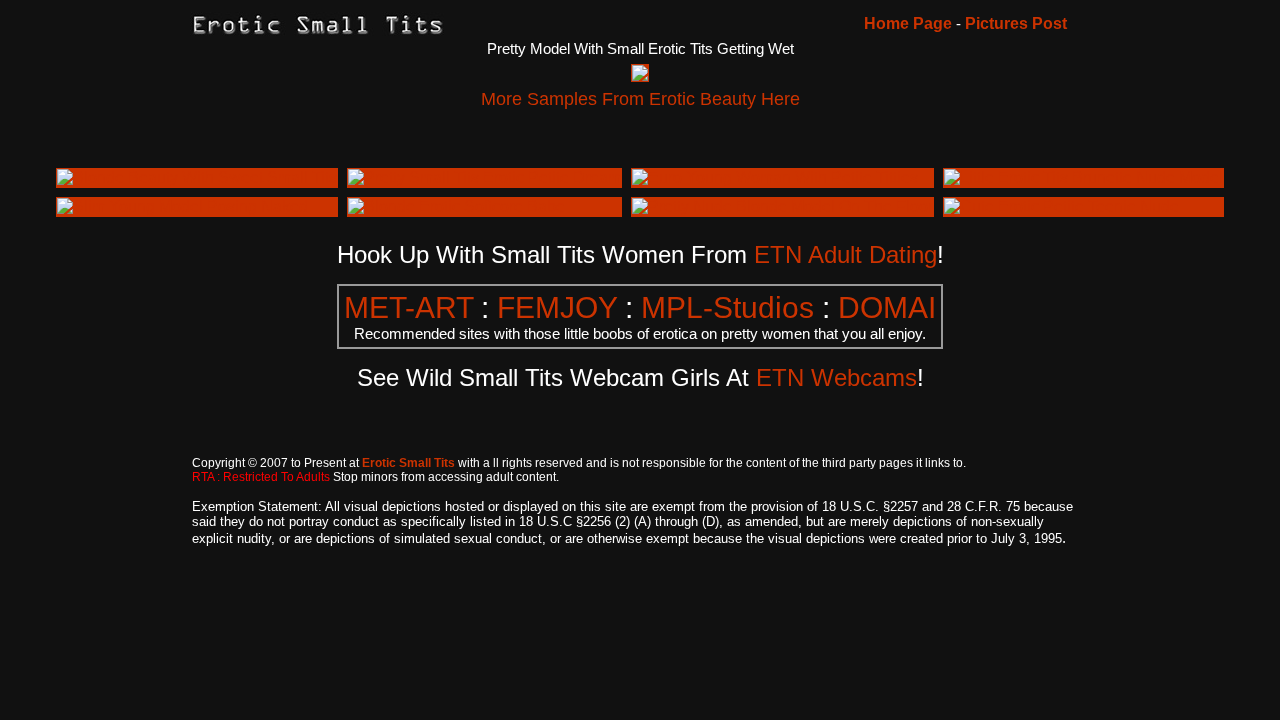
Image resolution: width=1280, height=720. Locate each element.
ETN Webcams (836, 377)
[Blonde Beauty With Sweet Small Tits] (197, 177)
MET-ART (408, 307)
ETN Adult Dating (845, 254)
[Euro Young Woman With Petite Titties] (775, 177)
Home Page (908, 23)
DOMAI (887, 307)
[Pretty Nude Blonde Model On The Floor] (782, 206)
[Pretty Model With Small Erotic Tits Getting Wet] (640, 75)
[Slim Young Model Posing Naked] (182, 206)
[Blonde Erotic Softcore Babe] (456, 206)
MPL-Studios (727, 307)
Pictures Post (1016, 23)
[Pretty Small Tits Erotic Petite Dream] (484, 177)
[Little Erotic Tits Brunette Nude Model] (1083, 177)
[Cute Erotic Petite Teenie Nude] (1061, 206)
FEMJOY (557, 307)
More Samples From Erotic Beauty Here (640, 99)
